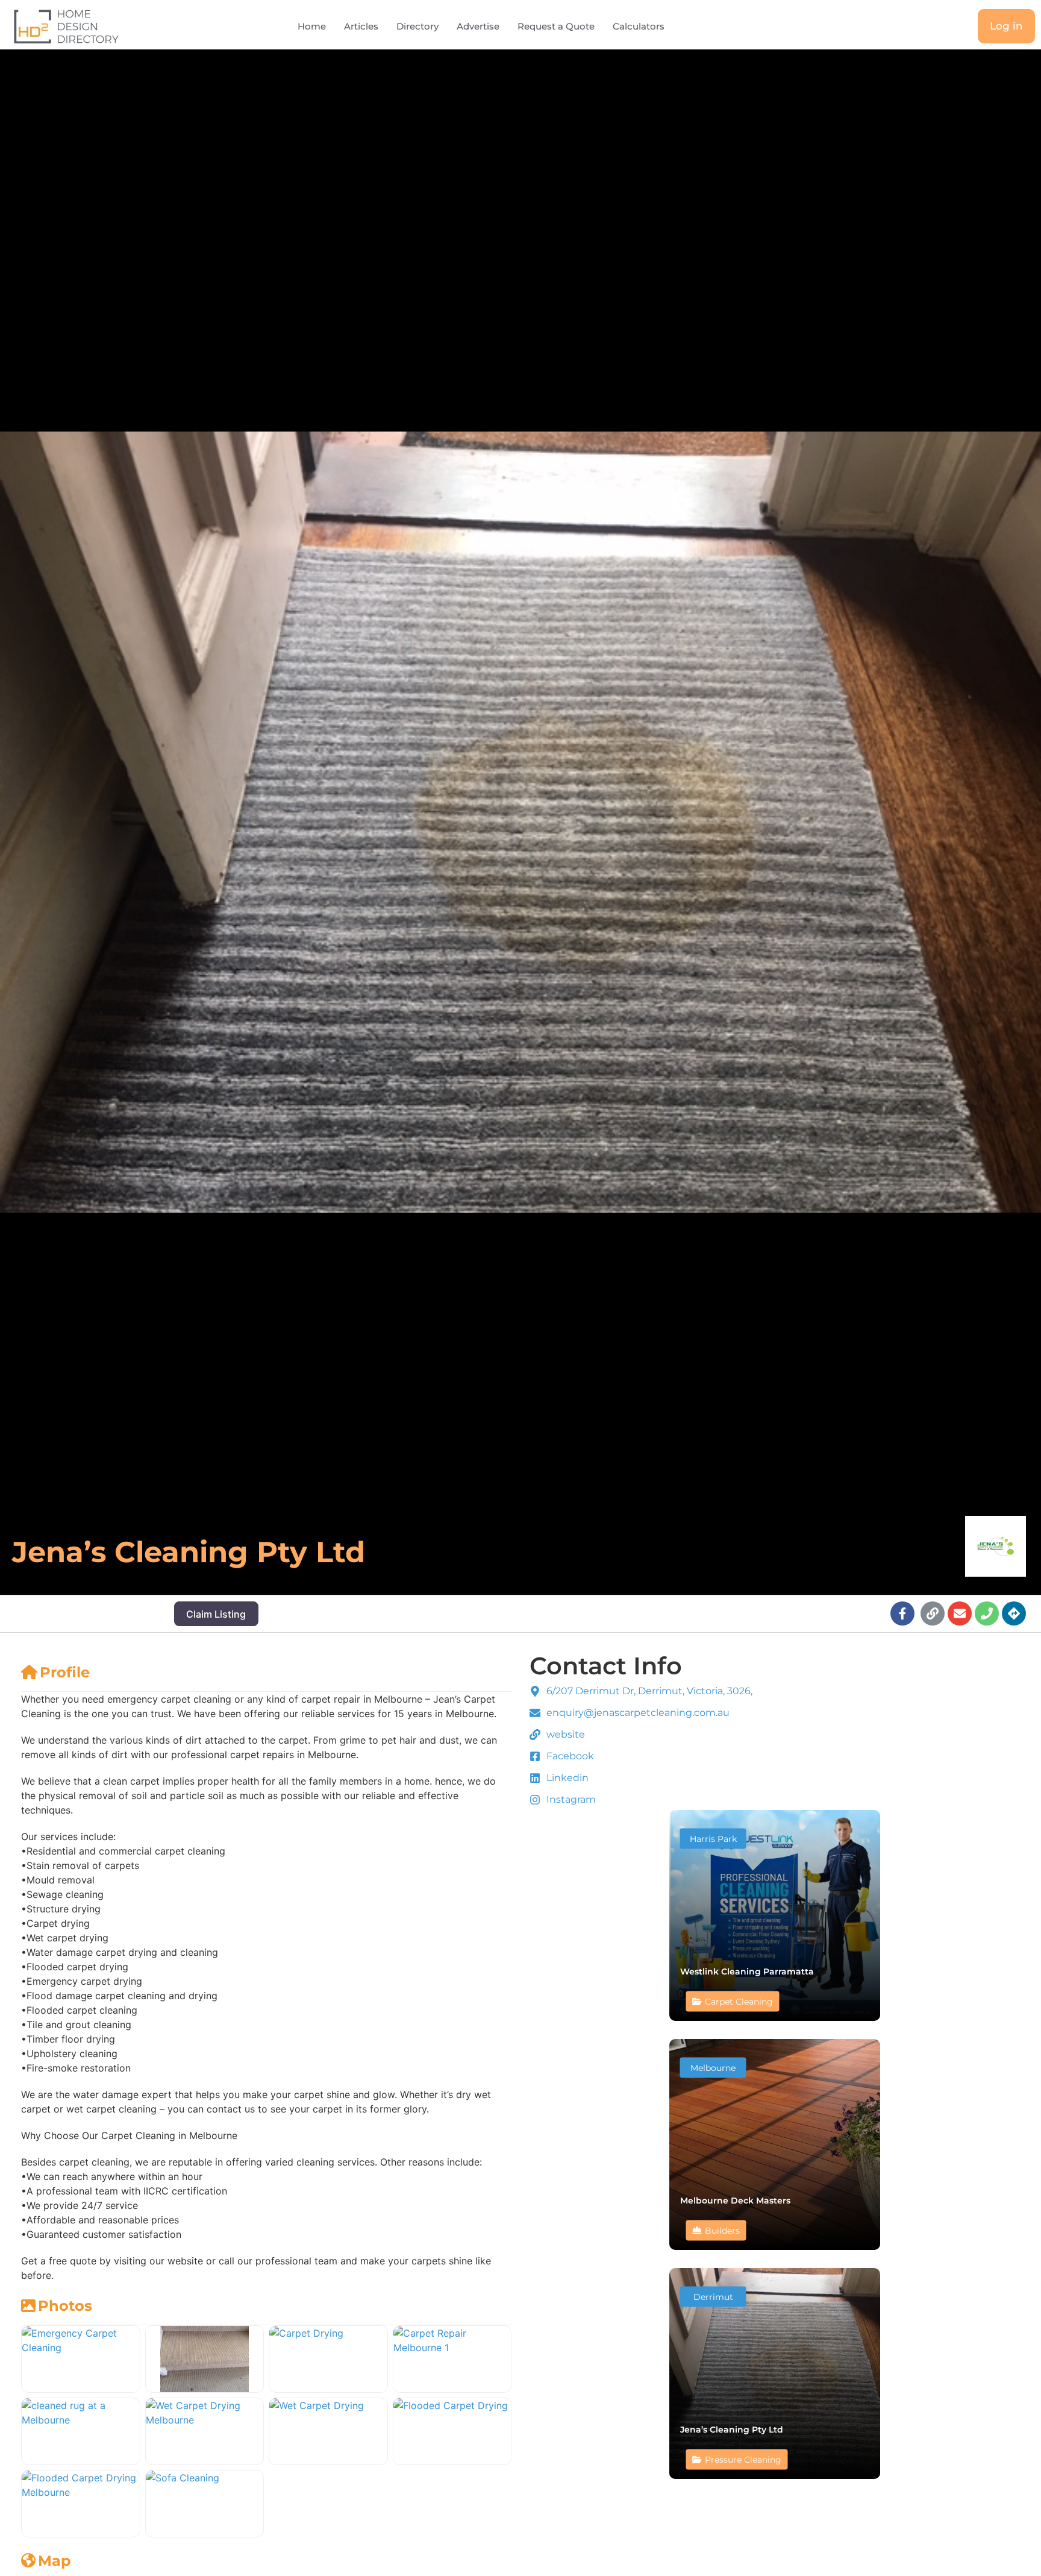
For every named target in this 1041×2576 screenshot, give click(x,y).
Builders (722, 2230)
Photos (65, 2306)
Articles (361, 26)
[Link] (933, 1613)
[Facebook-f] (902, 1613)
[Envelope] (960, 1613)
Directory (417, 26)
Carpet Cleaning (739, 2001)
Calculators (639, 26)
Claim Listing (216, 1614)
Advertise (478, 26)
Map (55, 2561)
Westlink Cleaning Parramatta (747, 1971)
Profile (65, 1672)
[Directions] (1014, 1613)
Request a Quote (556, 26)
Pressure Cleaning (743, 2459)
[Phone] (987, 1613)
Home (312, 26)
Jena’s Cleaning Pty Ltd (732, 2429)
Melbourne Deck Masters (735, 2200)
